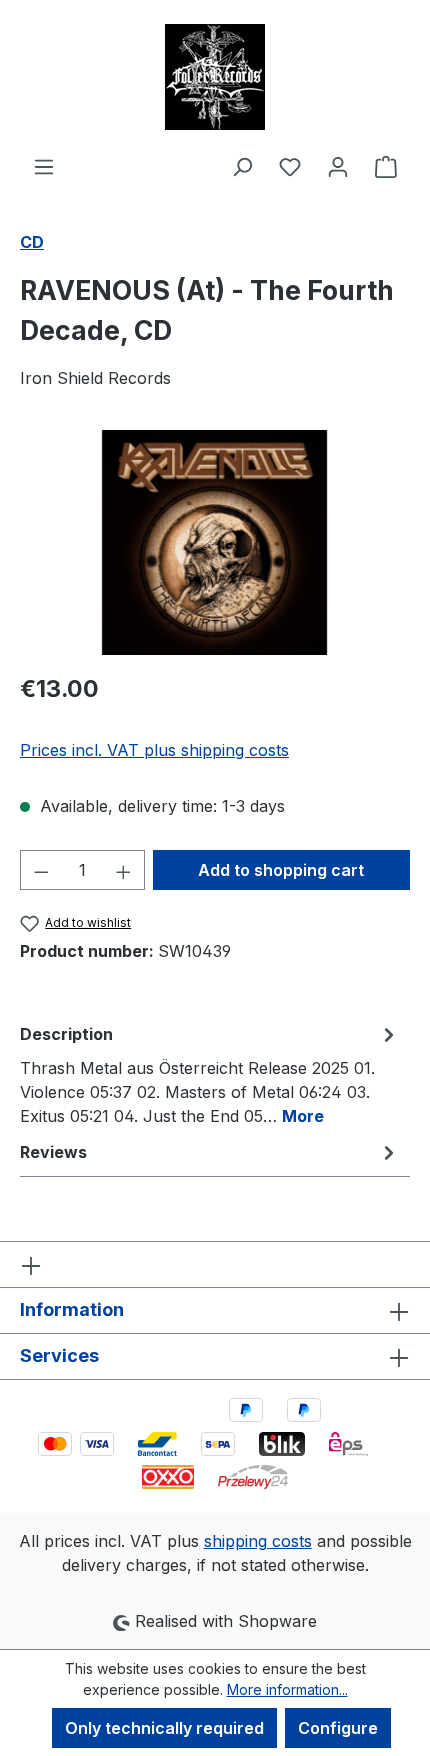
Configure (338, 1728)
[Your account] (338, 166)
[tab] (210, 1074)
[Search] (242, 166)
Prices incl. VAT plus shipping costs (154, 750)
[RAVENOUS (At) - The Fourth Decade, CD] (214, 542)
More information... (287, 1689)
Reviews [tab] (53, 1152)
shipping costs (258, 1541)
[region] (215, 542)
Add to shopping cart (281, 870)
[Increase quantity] (124, 870)
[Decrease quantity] (41, 870)
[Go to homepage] (215, 77)
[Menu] (44, 166)
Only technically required (164, 1728)
